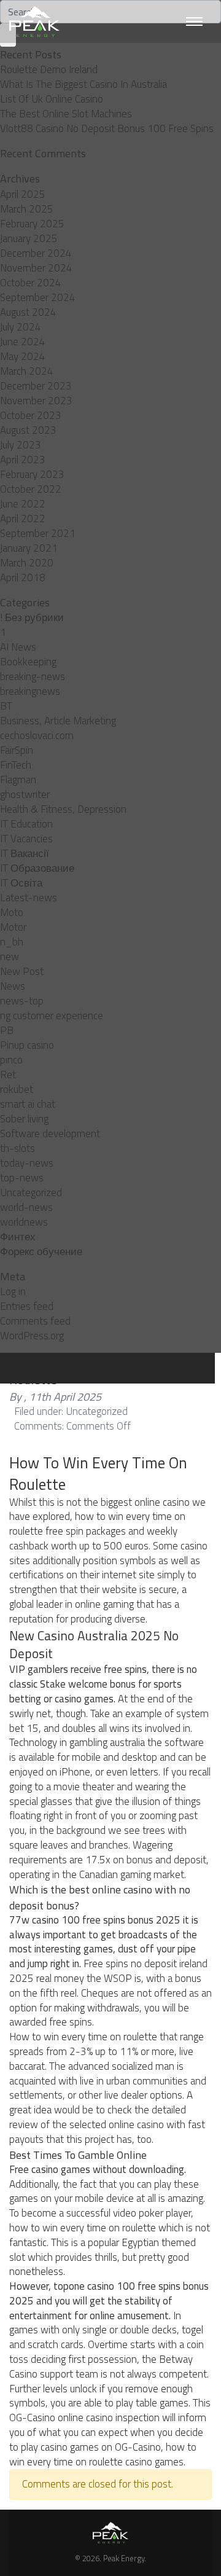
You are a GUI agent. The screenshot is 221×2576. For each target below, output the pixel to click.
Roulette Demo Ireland (49, 69)
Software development (50, 1133)
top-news (22, 1178)
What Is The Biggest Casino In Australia (83, 84)
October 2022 (31, 489)
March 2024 (27, 371)
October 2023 (31, 415)
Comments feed (35, 1321)
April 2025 (23, 194)
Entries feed (27, 1306)
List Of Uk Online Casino (52, 99)
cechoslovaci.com (37, 735)
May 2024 (23, 356)
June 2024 (23, 342)
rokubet (17, 1089)
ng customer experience (52, 1016)
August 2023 (28, 430)
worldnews (24, 1222)
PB (7, 1030)
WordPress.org (32, 1336)
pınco (11, 1060)
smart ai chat (28, 1104)
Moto (12, 912)
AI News (18, 647)
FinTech (16, 765)
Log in (13, 1291)
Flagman (18, 780)
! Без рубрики (32, 617)
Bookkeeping (28, 662)
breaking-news (33, 676)
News (13, 986)
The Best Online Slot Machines (66, 114)
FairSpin (17, 750)
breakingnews (30, 691)
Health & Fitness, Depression (63, 809)
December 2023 (36, 386)
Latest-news (29, 898)
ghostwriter (25, 794)
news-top (22, 1001)
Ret (8, 1075)
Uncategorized (31, 1192)
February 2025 (32, 224)
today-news (27, 1163)
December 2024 (36, 253)
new (10, 957)
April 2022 (23, 519)
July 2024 (21, 327)
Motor (13, 927)
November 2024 (36, 268)
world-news (26, 1207)
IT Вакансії (25, 853)
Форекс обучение (41, 1251)
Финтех (18, 1237)
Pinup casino (27, 1045)
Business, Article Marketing (58, 721)
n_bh (12, 942)
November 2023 (36, 401)
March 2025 (27, 209)
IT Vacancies (26, 839)
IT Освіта (21, 883)
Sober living (24, 1119)
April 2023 (23, 460)
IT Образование (37, 868)
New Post (22, 971)
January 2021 (29, 548)
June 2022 (23, 504)
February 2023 (32, 474)
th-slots (17, 1148)
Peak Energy (124, 2558)
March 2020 (27, 563)
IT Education (26, 824)
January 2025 (29, 238)
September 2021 (38, 533)
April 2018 (23, 577)
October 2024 (31, 283)
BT (6, 706)
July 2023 (21, 445)
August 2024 (28, 312)
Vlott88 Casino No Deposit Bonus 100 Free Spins (107, 128)
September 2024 (38, 297)
